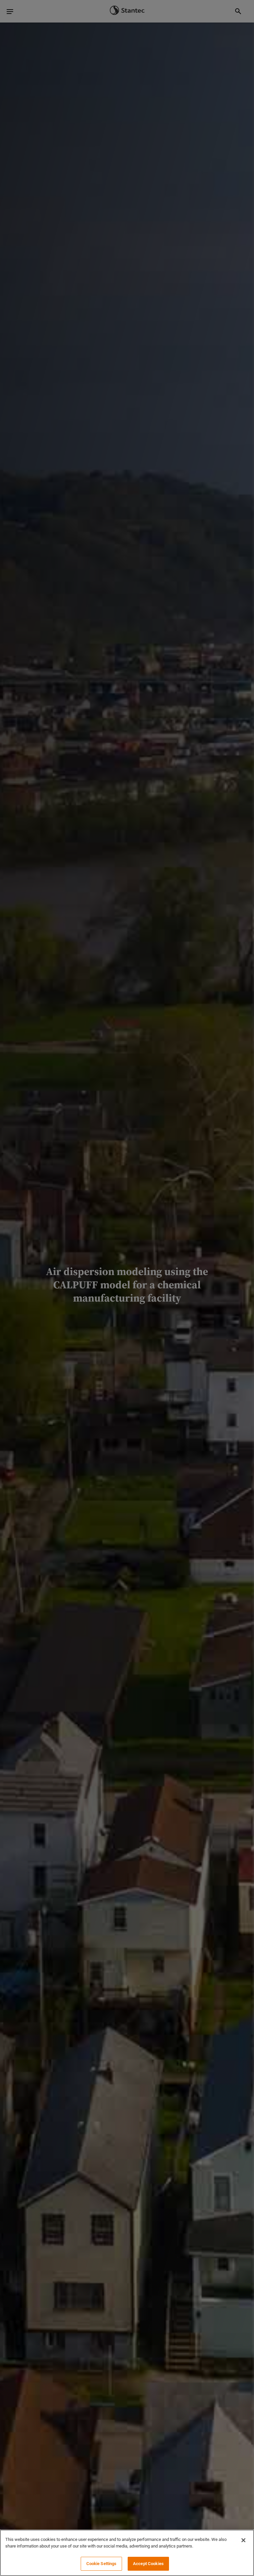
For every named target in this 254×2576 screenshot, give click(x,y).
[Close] (243, 2540)
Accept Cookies (148, 2564)
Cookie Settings (102, 2564)
